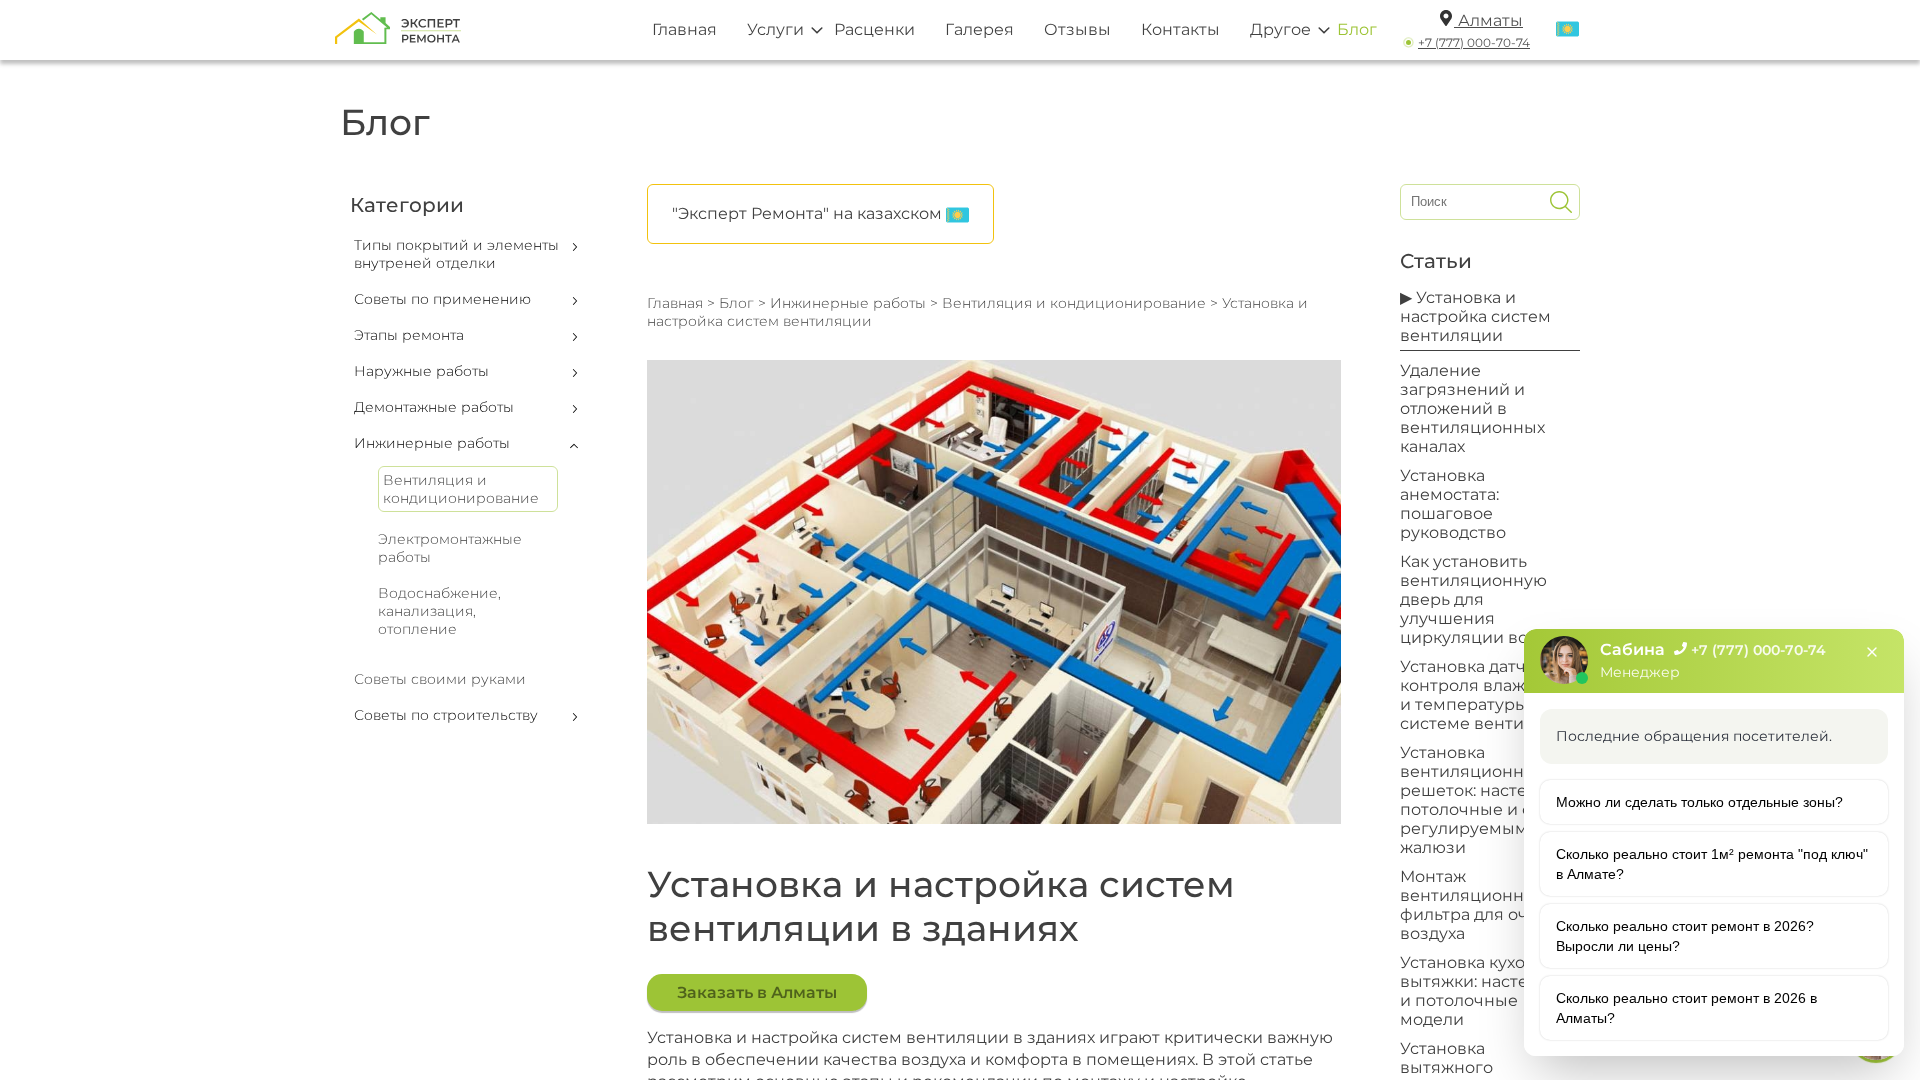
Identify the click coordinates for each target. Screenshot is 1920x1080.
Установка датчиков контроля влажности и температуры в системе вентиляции (1488, 695)
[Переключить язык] (1567, 30)
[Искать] (1561, 202)
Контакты (1180, 29)
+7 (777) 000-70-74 (1474, 42)
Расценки (874, 29)
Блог (1357, 29)
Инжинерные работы (848, 303)
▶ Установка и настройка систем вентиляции (1475, 316)
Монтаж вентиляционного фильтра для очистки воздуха (1488, 905)
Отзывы (1077, 29)
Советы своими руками (440, 679)
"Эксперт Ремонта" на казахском (809, 213)
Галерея (979, 29)
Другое (1280, 29)
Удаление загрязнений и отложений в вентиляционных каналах (1472, 408)
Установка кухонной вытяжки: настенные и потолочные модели (1486, 991)
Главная (684, 29)
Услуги (775, 29)
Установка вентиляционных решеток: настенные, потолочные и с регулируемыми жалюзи (1487, 800)
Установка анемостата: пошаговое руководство (1453, 504)
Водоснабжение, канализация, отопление (439, 611)
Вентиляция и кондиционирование (461, 489)
